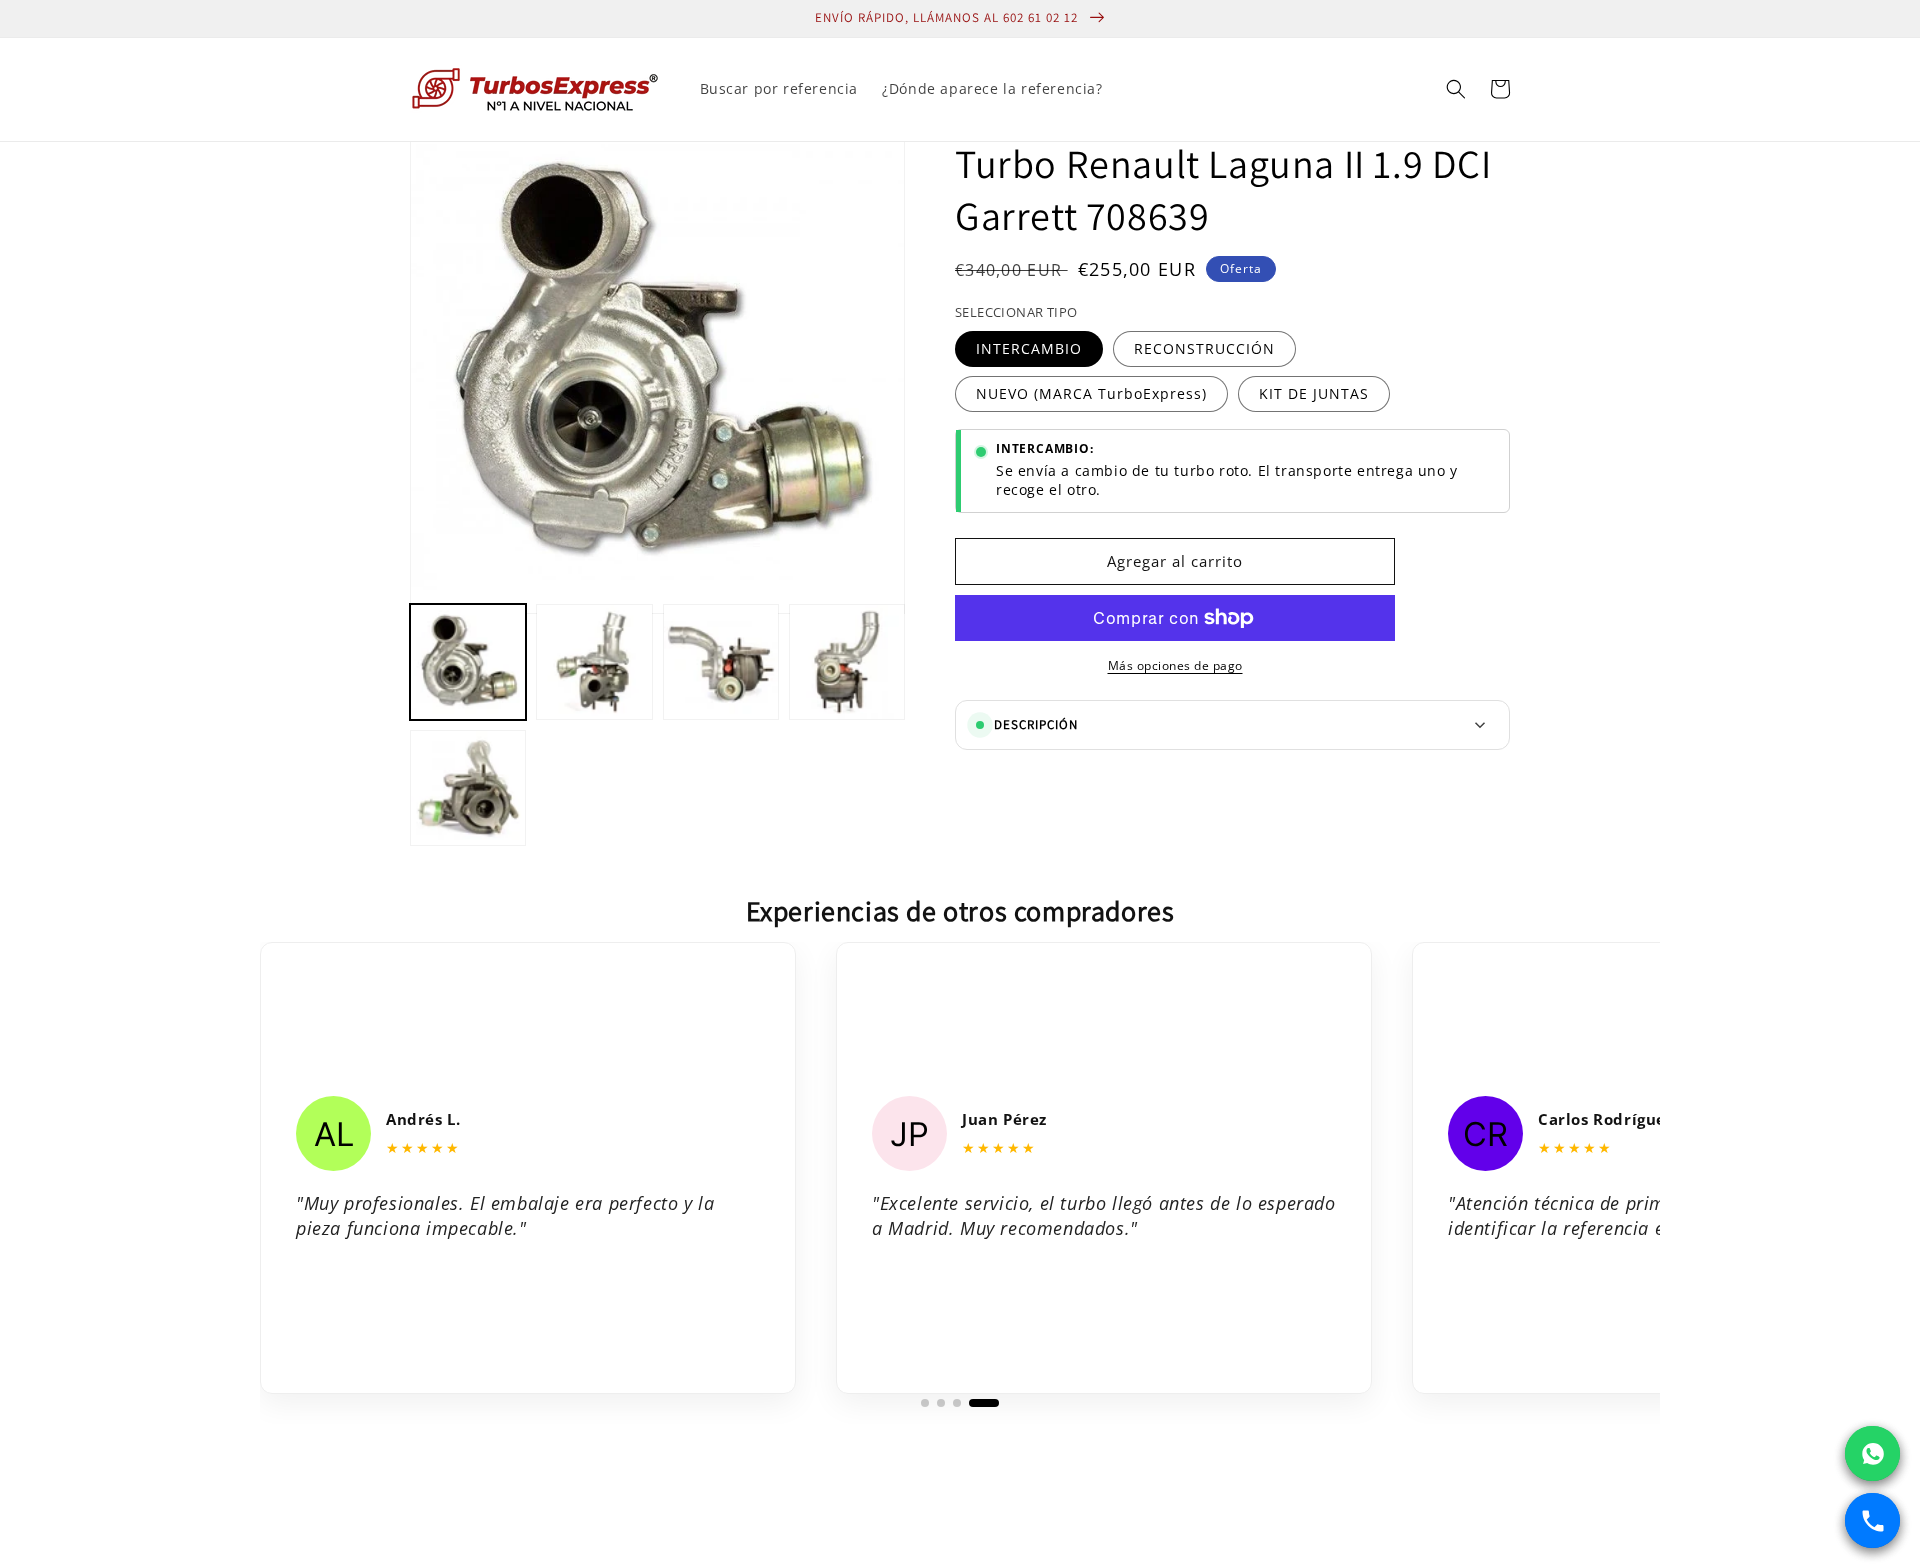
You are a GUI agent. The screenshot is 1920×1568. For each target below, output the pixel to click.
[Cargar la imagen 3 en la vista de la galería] (721, 662)
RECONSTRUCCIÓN (1204, 348)
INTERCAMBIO (1029, 348)
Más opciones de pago (1175, 665)
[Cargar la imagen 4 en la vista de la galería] (847, 662)
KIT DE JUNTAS (1314, 393)
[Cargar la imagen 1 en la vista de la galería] (468, 662)
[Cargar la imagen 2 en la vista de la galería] (594, 662)
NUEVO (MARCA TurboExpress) (1091, 393)
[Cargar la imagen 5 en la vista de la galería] (468, 788)
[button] (1456, 89)
